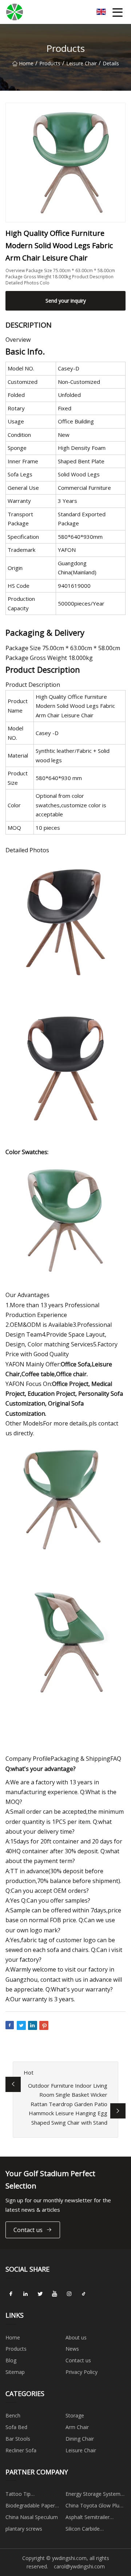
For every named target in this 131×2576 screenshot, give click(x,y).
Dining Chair (80, 2439)
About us (76, 2337)
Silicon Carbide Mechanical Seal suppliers (96, 2530)
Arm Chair (77, 2427)
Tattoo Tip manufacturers (23, 2495)
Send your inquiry (66, 301)
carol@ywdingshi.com (79, 2566)
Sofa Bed (16, 2427)
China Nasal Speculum (32, 2517)
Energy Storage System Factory (93, 2495)
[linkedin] (25, 2294)
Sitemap (15, 2372)
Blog (11, 2360)
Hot (29, 2072)
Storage (75, 2415)
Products (50, 63)
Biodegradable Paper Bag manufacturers (30, 2507)
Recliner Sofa (21, 2450)
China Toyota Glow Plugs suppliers (95, 2507)
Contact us (28, 2230)
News (72, 2349)
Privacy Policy (82, 2372)
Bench (13, 2415)
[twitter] (40, 2294)
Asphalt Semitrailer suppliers (88, 2518)
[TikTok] (84, 2294)
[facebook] (11, 2294)
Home (26, 63)
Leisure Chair (82, 63)
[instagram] (69, 2294)
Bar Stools (18, 2439)
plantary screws (24, 2529)
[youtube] (55, 2294)
